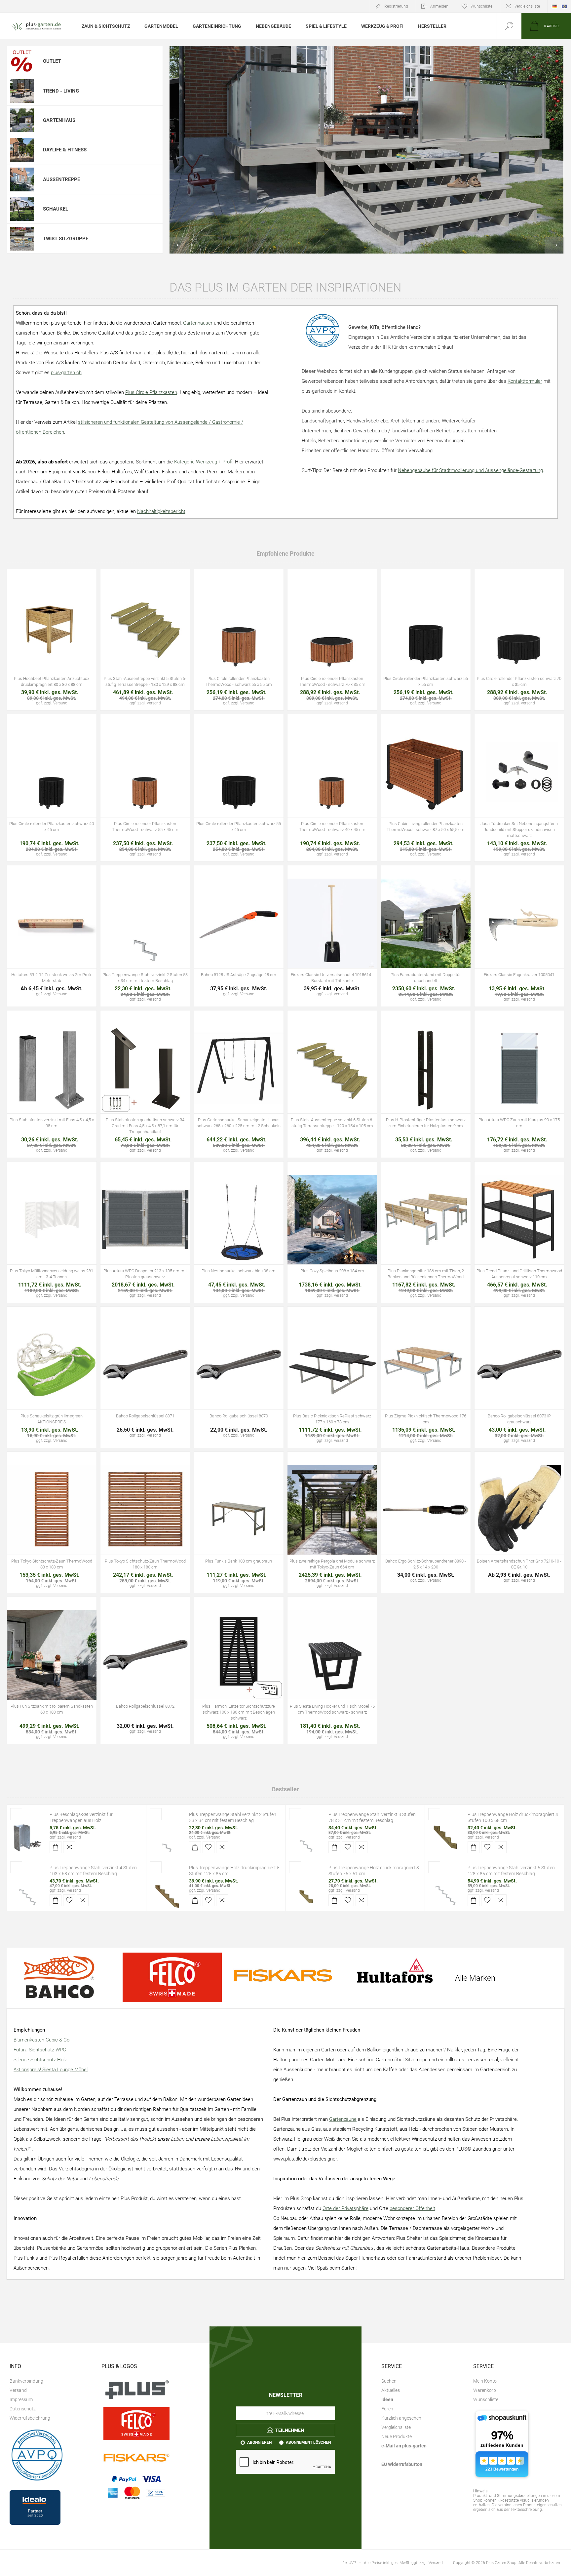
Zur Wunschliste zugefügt (52, 642)
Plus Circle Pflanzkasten (151, 392)
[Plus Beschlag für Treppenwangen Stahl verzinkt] (27, 1837)
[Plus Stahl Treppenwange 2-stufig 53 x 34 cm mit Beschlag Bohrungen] (167, 1837)
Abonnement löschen (308, 2442)
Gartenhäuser (198, 323)
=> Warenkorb (37, 642)
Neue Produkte (397, 2437)
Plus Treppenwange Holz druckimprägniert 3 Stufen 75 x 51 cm (374, 1871)
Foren (387, 2409)
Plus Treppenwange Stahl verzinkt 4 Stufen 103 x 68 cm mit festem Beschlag (93, 1871)
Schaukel (56, 209)
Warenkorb (485, 2390)
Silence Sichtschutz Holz (40, 2060)
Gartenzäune (343, 2119)
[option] (367, 150)
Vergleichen (66, 642)
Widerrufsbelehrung (30, 2418)
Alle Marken (475, 1978)
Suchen (389, 2381)
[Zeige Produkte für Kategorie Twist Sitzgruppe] (22, 238)
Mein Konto (485, 2381)
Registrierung (396, 6)
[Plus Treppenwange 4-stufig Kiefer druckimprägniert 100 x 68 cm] (445, 1837)
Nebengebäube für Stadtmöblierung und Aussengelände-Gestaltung (470, 470)
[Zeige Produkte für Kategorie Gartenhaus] (22, 120)
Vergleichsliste (527, 6)
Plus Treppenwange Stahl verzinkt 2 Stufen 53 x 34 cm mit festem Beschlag (233, 1817)
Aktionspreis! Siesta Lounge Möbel (51, 2070)
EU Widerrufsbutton (402, 2464)
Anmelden (439, 6)
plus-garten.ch (66, 373)
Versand (74, 1837)
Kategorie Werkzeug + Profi (203, 462)
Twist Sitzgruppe (66, 239)
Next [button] (554, 245)
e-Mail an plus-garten (404, 2446)
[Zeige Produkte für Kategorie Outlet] (22, 61)
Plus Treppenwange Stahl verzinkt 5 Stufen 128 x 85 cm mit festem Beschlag (511, 1871)
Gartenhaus (59, 120)
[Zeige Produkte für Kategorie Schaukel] (22, 209)
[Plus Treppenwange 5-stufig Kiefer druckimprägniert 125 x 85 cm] (167, 1890)
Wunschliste (486, 2399)
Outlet (52, 61)
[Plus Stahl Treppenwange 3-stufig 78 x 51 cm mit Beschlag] (306, 1837)
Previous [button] (179, 245)
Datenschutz (23, 2409)
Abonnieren (259, 2442)
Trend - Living (61, 91)
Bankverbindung (26, 2381)
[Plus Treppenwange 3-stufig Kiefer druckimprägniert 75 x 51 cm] (306, 1890)
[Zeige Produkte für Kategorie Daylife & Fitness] (22, 150)
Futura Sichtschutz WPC (40, 2050)
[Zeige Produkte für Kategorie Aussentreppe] (22, 179)
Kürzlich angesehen (401, 2418)
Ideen (387, 2399)
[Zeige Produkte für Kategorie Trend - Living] (22, 91)
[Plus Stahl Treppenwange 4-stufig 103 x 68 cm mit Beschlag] (27, 1890)
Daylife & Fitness (65, 150)
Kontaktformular (525, 381)
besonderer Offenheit (412, 2208)
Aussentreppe (61, 179)
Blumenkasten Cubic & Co (41, 2040)
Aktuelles (391, 2390)
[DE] (554, 6)
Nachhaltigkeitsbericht (161, 511)
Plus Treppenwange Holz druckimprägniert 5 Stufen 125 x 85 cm (234, 1871)
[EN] (564, 6)
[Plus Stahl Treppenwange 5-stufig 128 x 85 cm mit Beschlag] (445, 1890)
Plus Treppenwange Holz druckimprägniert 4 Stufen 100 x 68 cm (513, 1817)
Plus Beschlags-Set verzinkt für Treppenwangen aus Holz (81, 1817)
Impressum (21, 2399)
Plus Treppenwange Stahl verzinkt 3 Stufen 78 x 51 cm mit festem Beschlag (372, 1817)
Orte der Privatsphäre (345, 2208)
